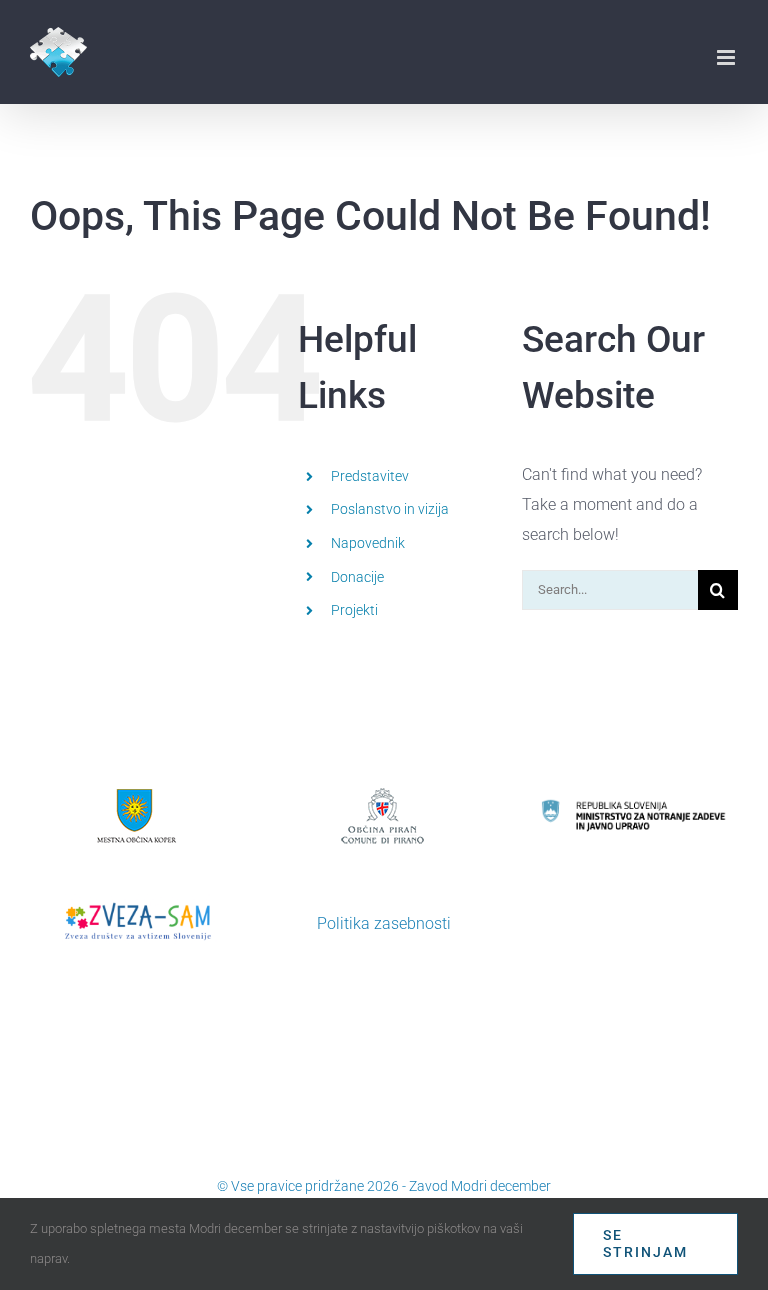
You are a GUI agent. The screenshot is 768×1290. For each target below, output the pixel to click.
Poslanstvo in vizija (390, 509)
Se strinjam (645, 1243)
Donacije (357, 577)
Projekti (354, 610)
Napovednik (368, 543)
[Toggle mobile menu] (727, 57)
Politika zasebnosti (384, 923)
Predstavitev (370, 476)
